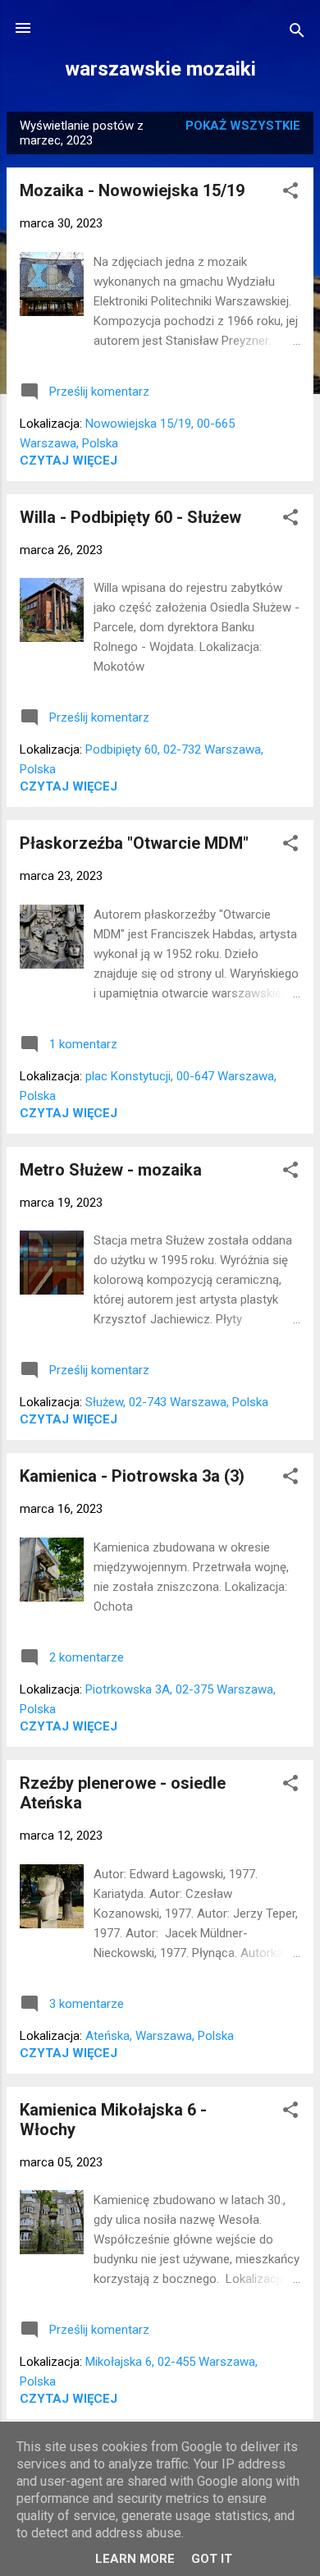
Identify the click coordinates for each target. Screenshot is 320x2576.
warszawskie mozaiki (160, 69)
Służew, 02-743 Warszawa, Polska (177, 1402)
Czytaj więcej (69, 461)
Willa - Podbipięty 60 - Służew (130, 517)
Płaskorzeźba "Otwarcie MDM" (134, 843)
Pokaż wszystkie (243, 126)
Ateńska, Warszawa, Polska (160, 2036)
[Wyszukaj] (297, 33)
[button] (290, 193)
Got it (212, 2559)
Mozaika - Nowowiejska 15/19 (132, 190)
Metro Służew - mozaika (111, 1170)
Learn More (135, 2559)
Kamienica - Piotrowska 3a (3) (132, 1476)
